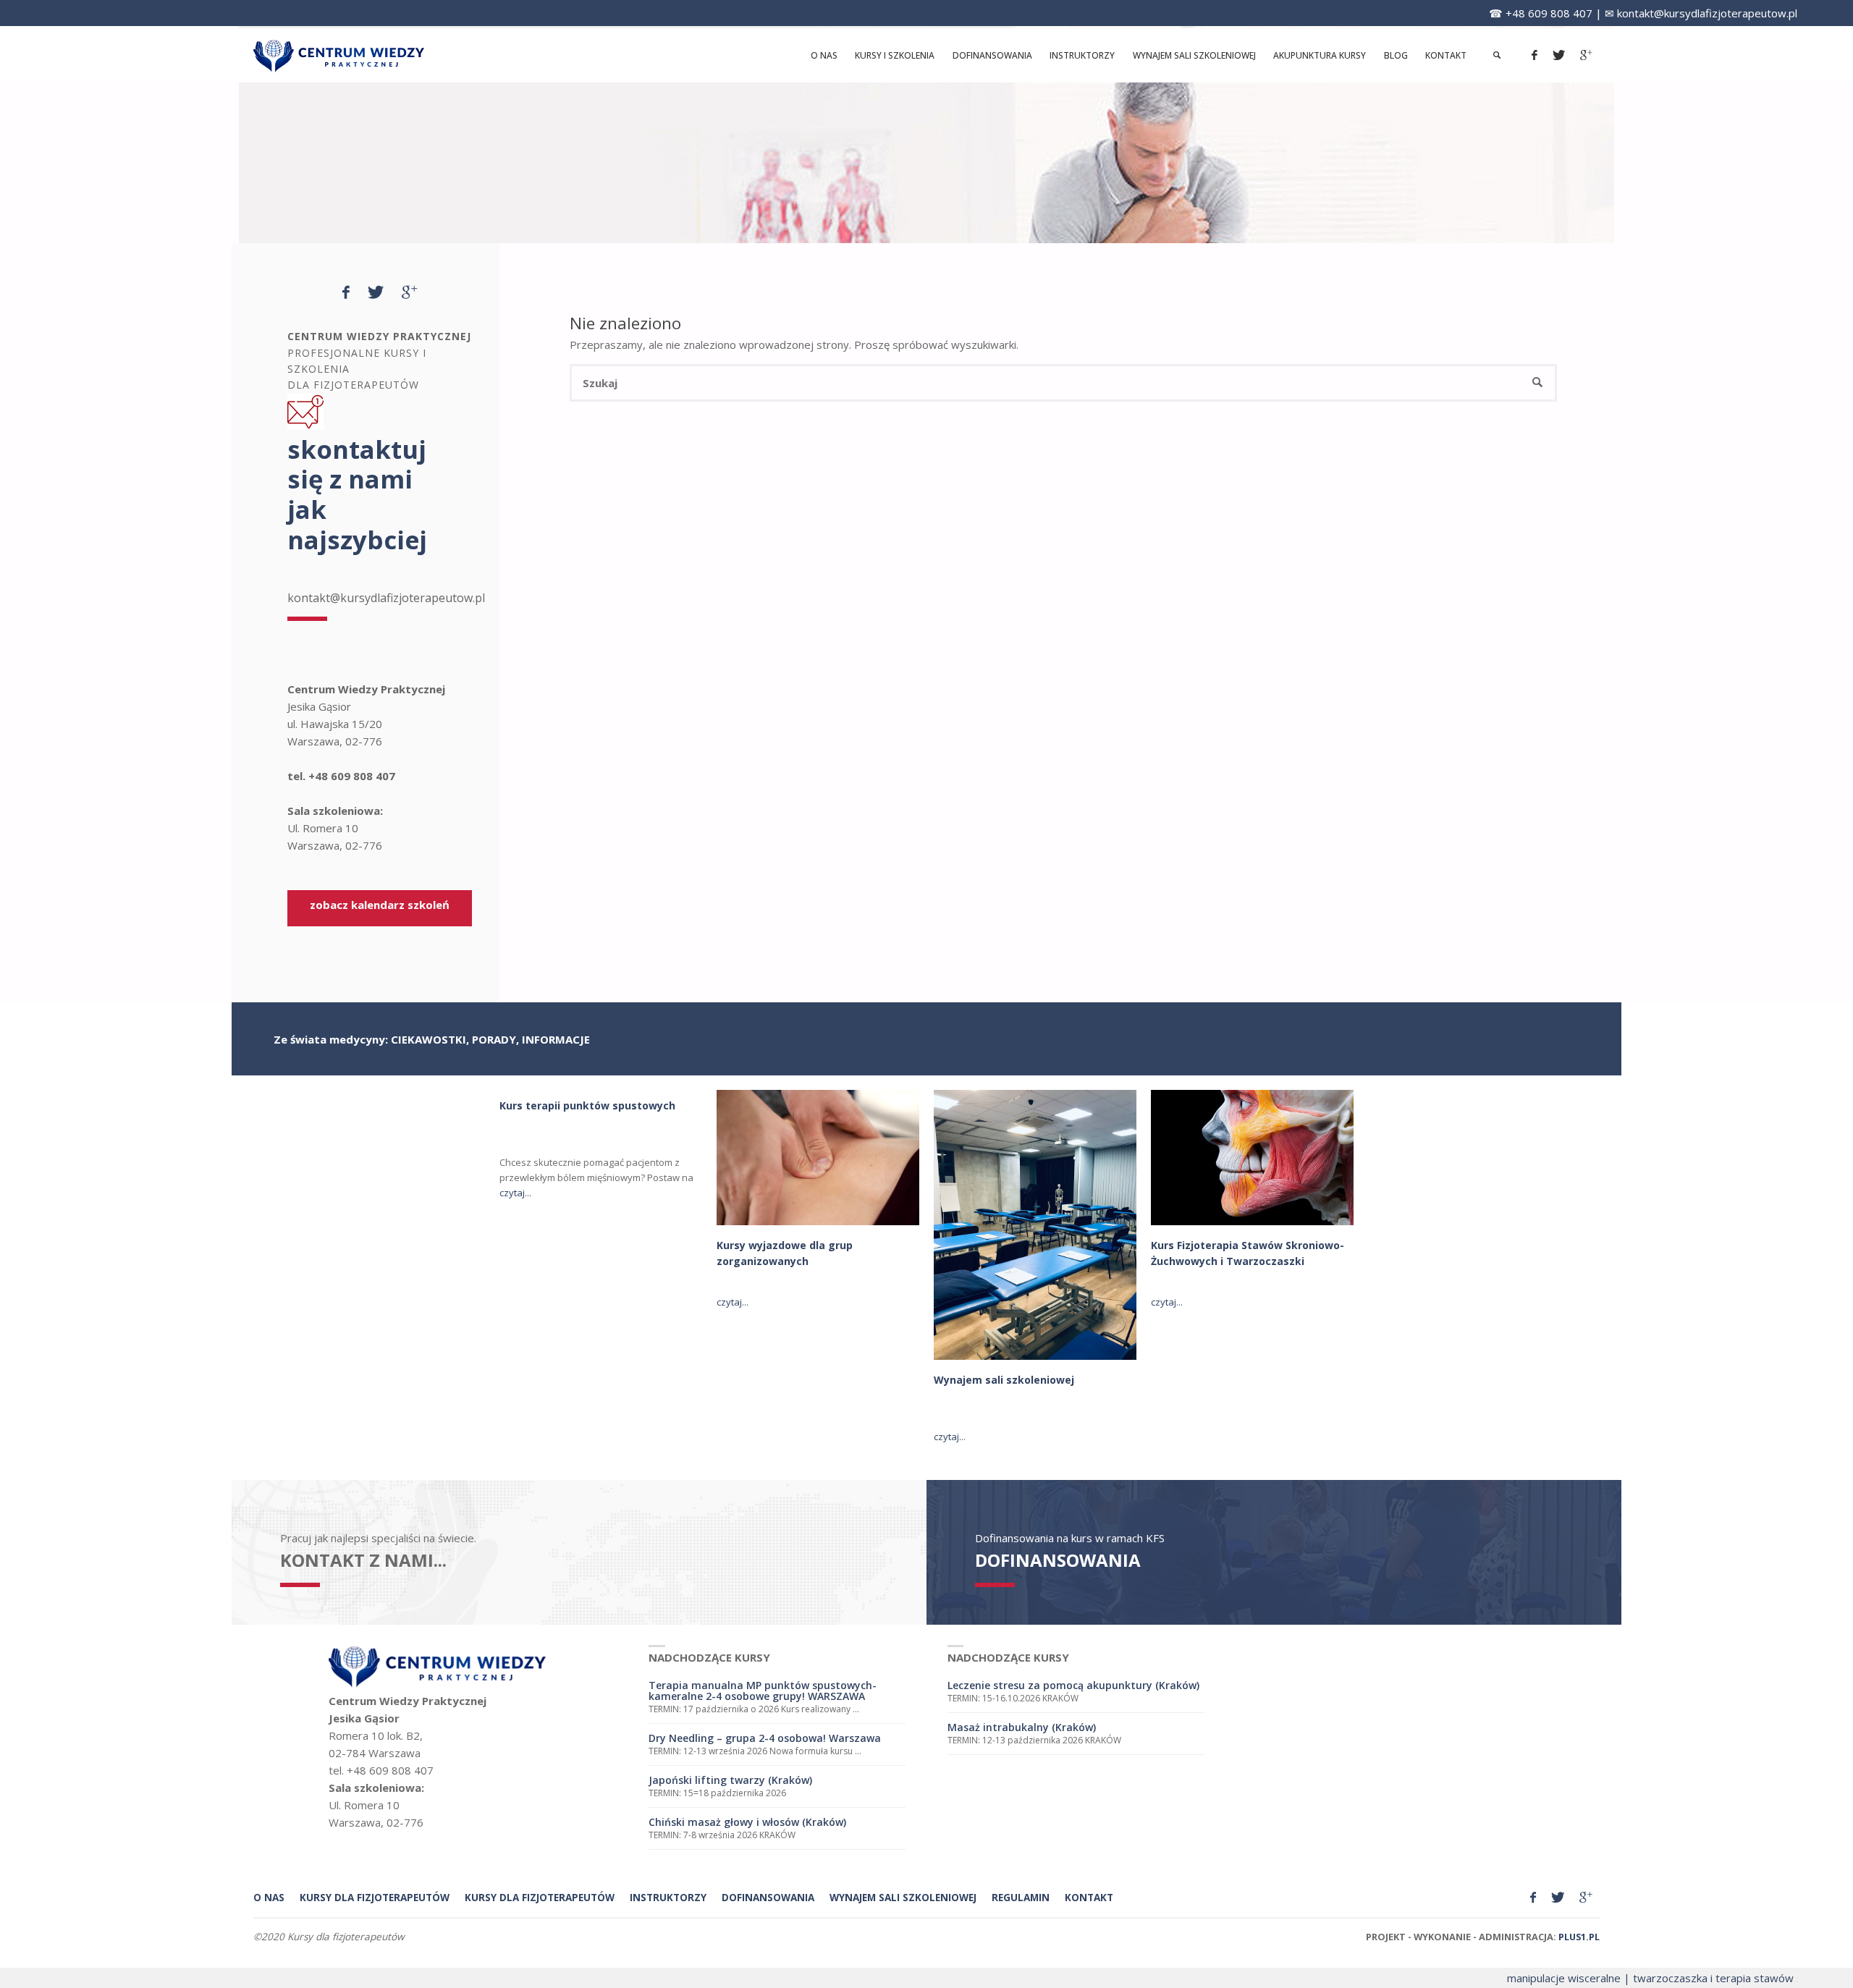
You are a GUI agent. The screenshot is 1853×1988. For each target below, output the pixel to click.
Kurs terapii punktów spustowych (587, 1105)
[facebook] (1534, 55)
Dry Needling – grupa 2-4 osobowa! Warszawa (765, 1738)
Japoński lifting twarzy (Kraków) (730, 1780)
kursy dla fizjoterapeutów (375, 1898)
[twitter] (1558, 55)
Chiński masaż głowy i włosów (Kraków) (747, 1822)
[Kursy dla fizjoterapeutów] (339, 55)
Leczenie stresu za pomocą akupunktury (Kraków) (1073, 1685)
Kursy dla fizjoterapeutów (540, 1898)
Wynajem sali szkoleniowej (1004, 1380)
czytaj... (515, 1193)
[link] (1497, 55)
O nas (269, 1898)
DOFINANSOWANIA (1058, 1560)
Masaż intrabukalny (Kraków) (1022, 1727)
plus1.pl (1579, 1937)
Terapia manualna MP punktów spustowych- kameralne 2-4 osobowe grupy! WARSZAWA (763, 1691)
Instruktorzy (668, 1898)
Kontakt (1089, 1898)
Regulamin (1021, 1898)
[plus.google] (1586, 55)
